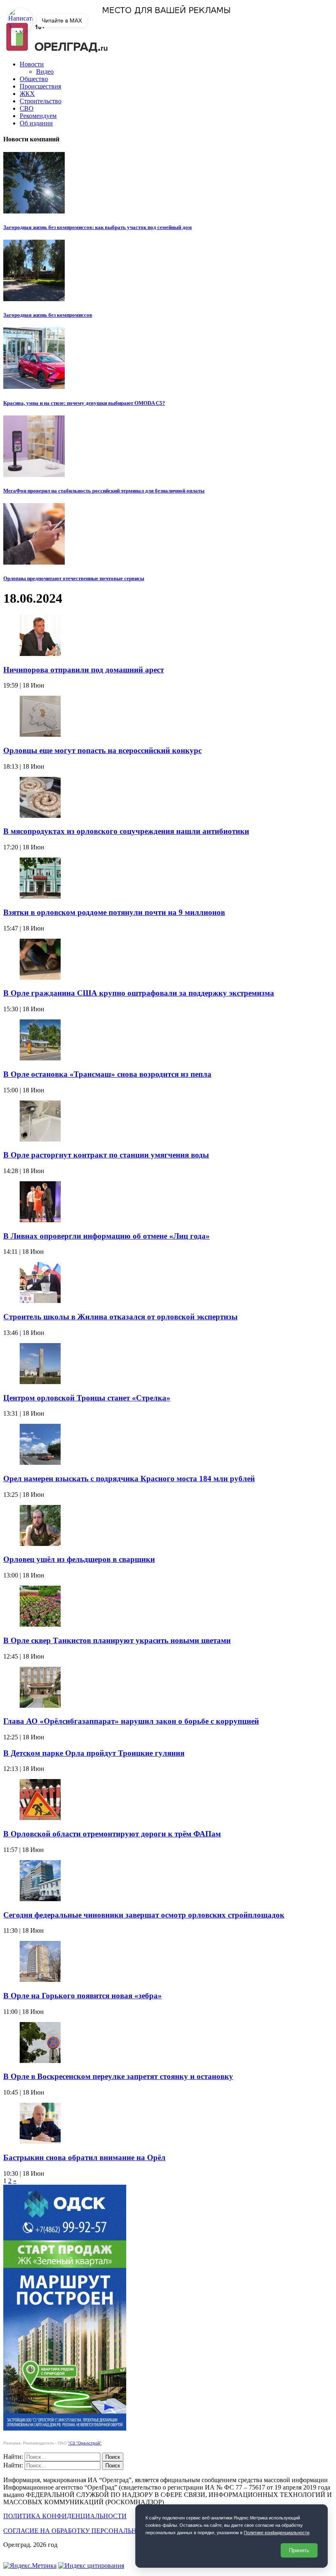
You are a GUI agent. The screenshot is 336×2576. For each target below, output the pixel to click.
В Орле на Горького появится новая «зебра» (83, 1996)
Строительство (41, 101)
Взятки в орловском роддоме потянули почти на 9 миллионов (114, 912)
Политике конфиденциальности (277, 2533)
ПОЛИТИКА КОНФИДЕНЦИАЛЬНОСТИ (65, 2516)
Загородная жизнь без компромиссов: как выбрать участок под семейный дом (98, 227)
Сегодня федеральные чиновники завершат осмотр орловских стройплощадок (144, 1915)
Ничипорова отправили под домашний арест (84, 670)
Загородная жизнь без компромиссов (48, 315)
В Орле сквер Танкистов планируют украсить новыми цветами (117, 1640)
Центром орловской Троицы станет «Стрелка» (87, 1398)
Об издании (36, 123)
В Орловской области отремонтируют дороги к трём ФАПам (112, 1834)
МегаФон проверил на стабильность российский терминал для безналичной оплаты (104, 491)
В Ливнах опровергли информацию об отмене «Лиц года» (107, 1236)
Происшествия (40, 86)
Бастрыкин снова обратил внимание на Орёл (84, 2157)
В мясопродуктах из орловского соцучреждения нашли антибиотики (126, 831)
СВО (27, 108)
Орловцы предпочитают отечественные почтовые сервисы (74, 578)
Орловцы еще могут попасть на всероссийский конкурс (102, 750)
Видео (45, 71)
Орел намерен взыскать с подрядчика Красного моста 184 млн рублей (129, 1479)
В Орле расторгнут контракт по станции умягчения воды (106, 1155)
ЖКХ (27, 94)
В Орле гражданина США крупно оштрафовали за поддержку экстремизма (139, 993)
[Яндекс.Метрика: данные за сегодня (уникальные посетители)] (30, 2566)
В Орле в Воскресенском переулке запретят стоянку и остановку (118, 2076)
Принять (299, 2550)
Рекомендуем (38, 116)
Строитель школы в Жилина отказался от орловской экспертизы (120, 1317)
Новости (32, 64)
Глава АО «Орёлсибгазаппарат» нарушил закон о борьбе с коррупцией (131, 1721)
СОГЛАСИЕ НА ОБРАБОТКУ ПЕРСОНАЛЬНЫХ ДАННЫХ (91, 2531)
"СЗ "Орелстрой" (85, 2443)
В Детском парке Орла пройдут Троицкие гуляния (94, 1753)
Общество (34, 79)
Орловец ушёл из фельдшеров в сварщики (79, 1559)
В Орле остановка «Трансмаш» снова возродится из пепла (107, 1074)
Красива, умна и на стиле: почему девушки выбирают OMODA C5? (84, 403)
